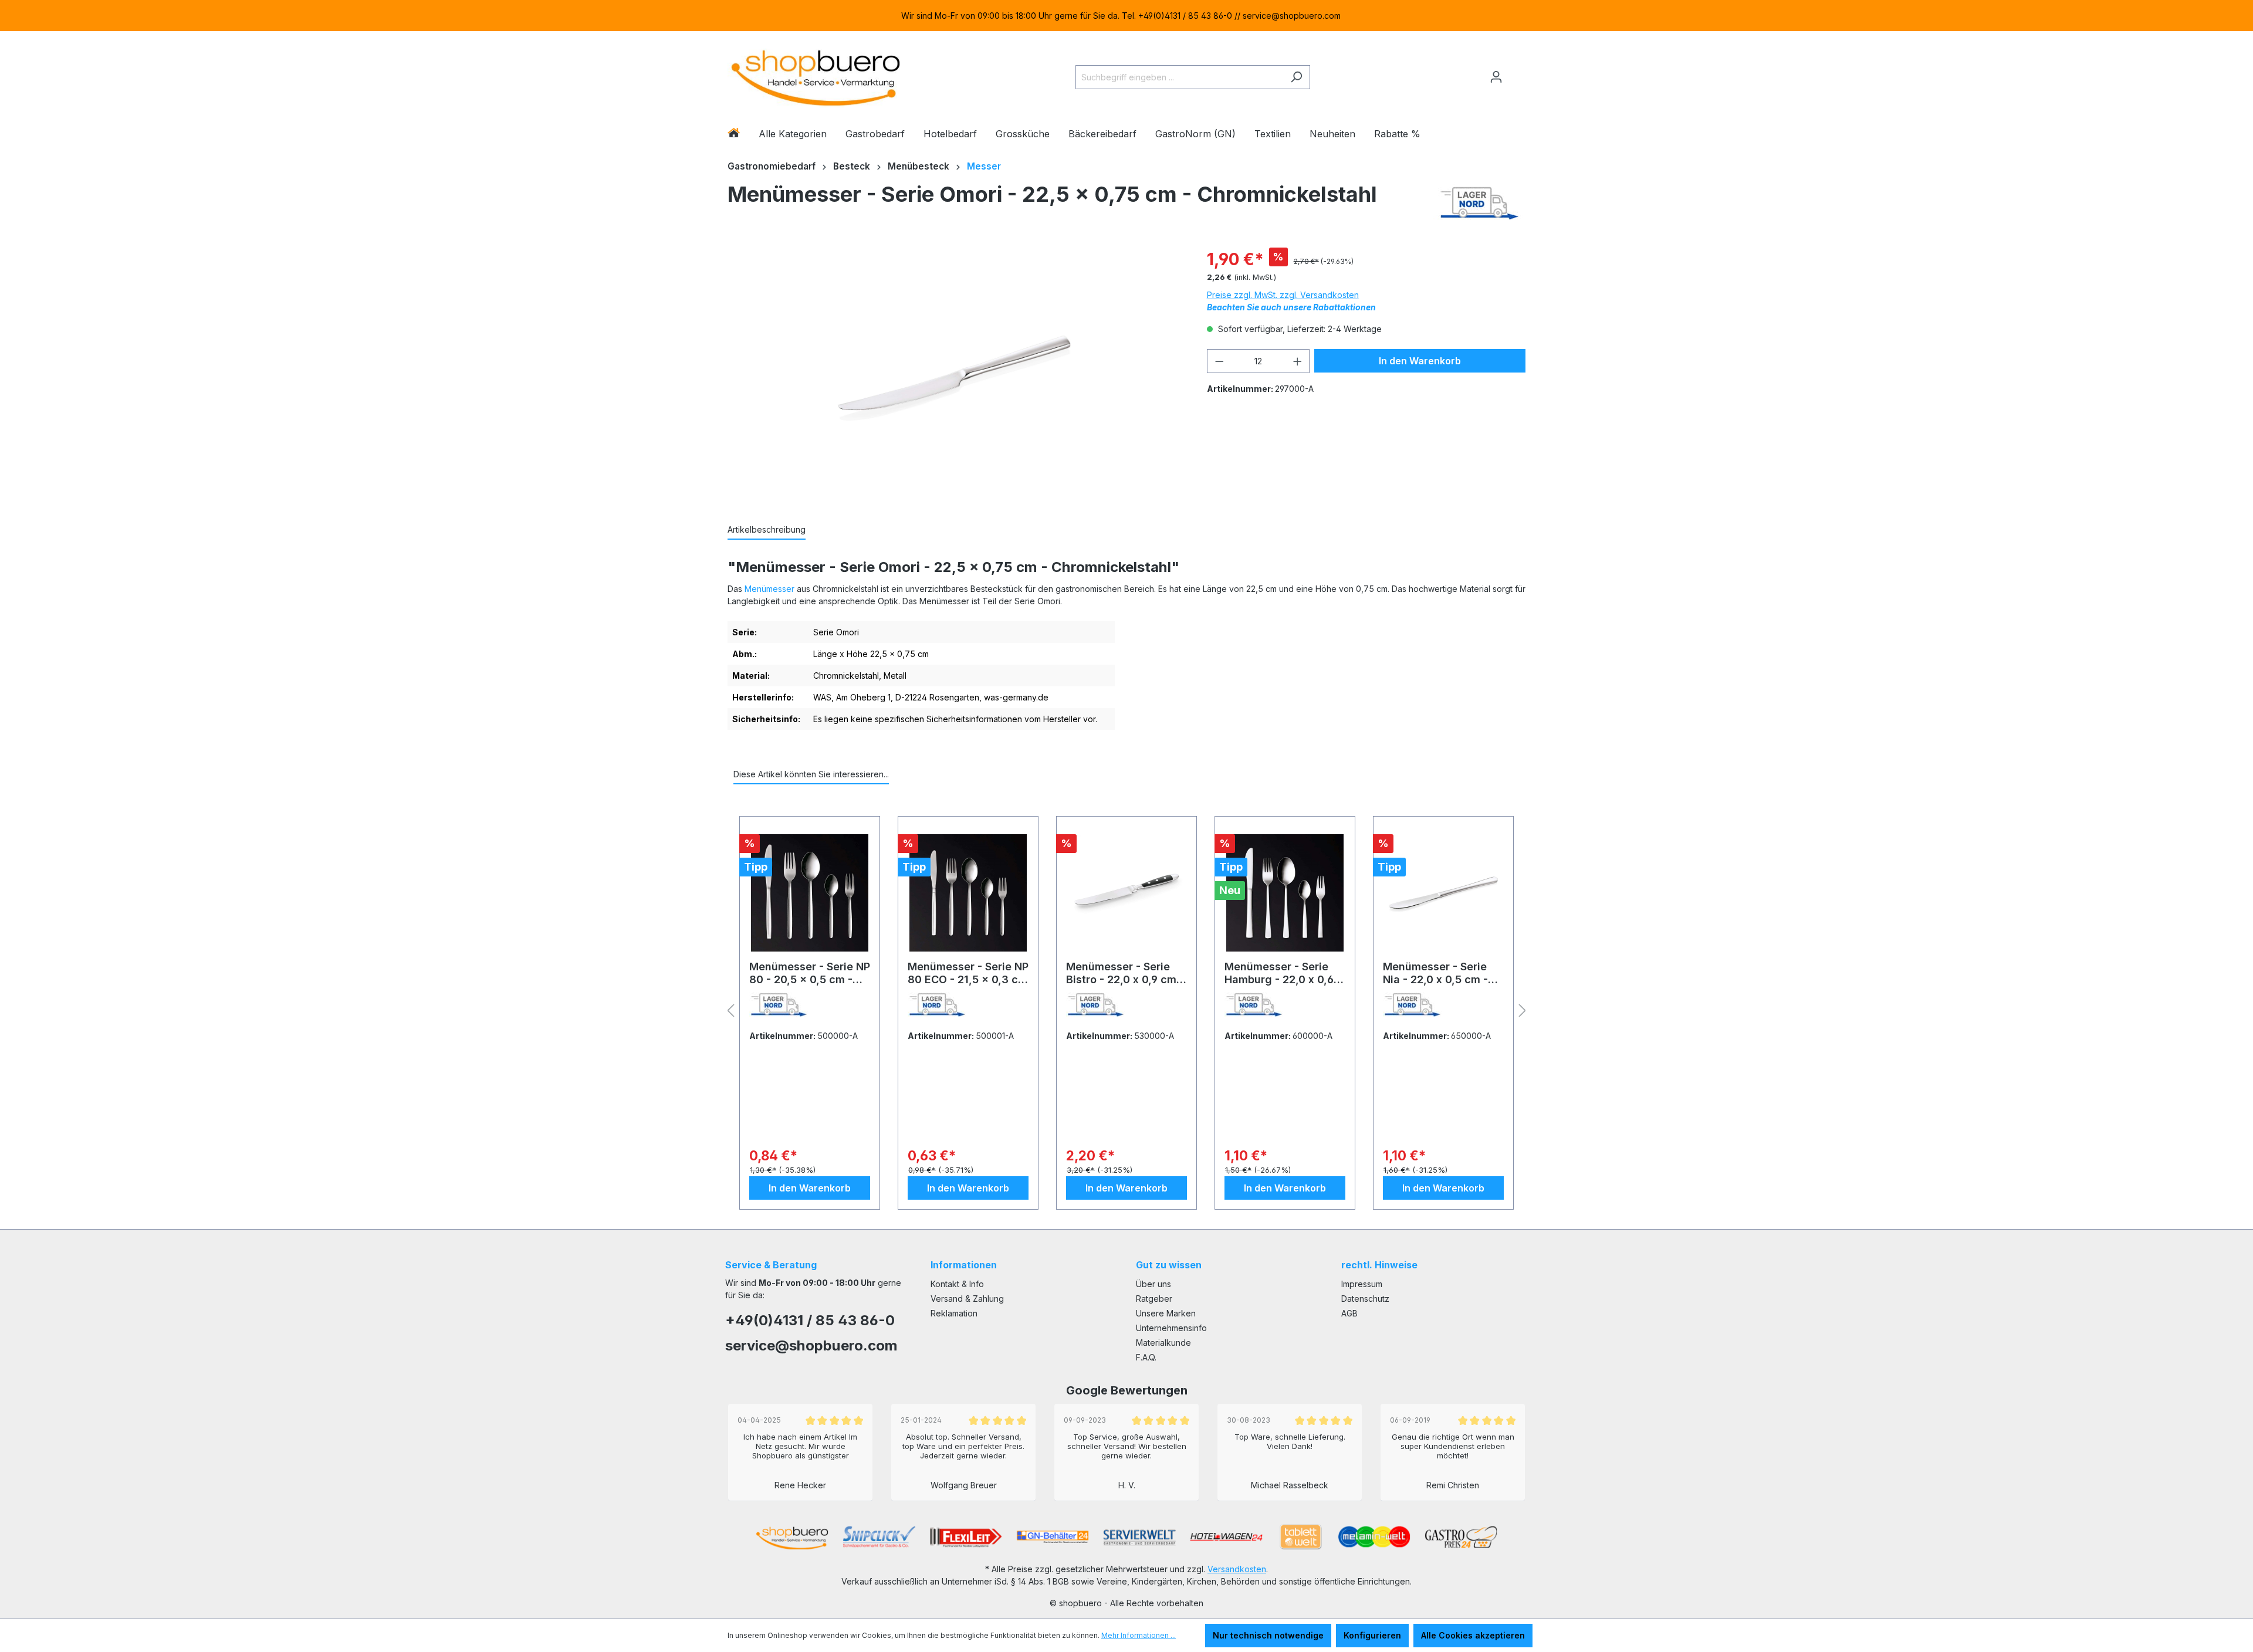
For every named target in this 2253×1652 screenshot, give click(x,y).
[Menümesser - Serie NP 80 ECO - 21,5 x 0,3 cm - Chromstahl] (968, 893)
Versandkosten (1237, 1569)
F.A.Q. (1146, 1357)
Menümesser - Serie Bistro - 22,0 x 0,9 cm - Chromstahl (1125, 973)
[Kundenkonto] (1496, 77)
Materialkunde (1163, 1343)
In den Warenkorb (1420, 361)
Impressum (1362, 1284)
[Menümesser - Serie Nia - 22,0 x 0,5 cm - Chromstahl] (1443, 893)
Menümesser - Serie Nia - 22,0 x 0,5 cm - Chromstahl (1435, 973)
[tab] (767, 530)
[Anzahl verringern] (1219, 361)
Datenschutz (1365, 1299)
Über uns (1153, 1284)
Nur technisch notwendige (1268, 1635)
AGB (1349, 1313)
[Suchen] (1296, 77)
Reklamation (954, 1313)
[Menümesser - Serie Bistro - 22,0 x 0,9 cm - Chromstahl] (1126, 893)
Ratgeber (1154, 1299)
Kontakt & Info (957, 1284)
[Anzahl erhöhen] (1298, 361)
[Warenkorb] (1518, 72)
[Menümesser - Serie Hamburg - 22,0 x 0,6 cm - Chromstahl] (1285, 893)
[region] (1126, 16)
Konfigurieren (1372, 1635)
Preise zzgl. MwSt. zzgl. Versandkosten (1283, 295)
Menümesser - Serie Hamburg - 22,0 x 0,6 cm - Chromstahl (1279, 973)
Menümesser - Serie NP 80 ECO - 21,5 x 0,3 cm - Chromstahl (968, 973)
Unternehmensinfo (1171, 1328)
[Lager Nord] (1479, 203)
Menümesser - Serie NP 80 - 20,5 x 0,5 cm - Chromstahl (810, 973)
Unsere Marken (1166, 1313)
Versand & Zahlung (967, 1299)
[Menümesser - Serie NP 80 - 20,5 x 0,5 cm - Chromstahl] (810, 893)
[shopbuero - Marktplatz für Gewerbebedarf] (816, 75)
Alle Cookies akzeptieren (1473, 1635)
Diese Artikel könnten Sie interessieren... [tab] (811, 774)
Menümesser (769, 589)
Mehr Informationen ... (1139, 1635)
